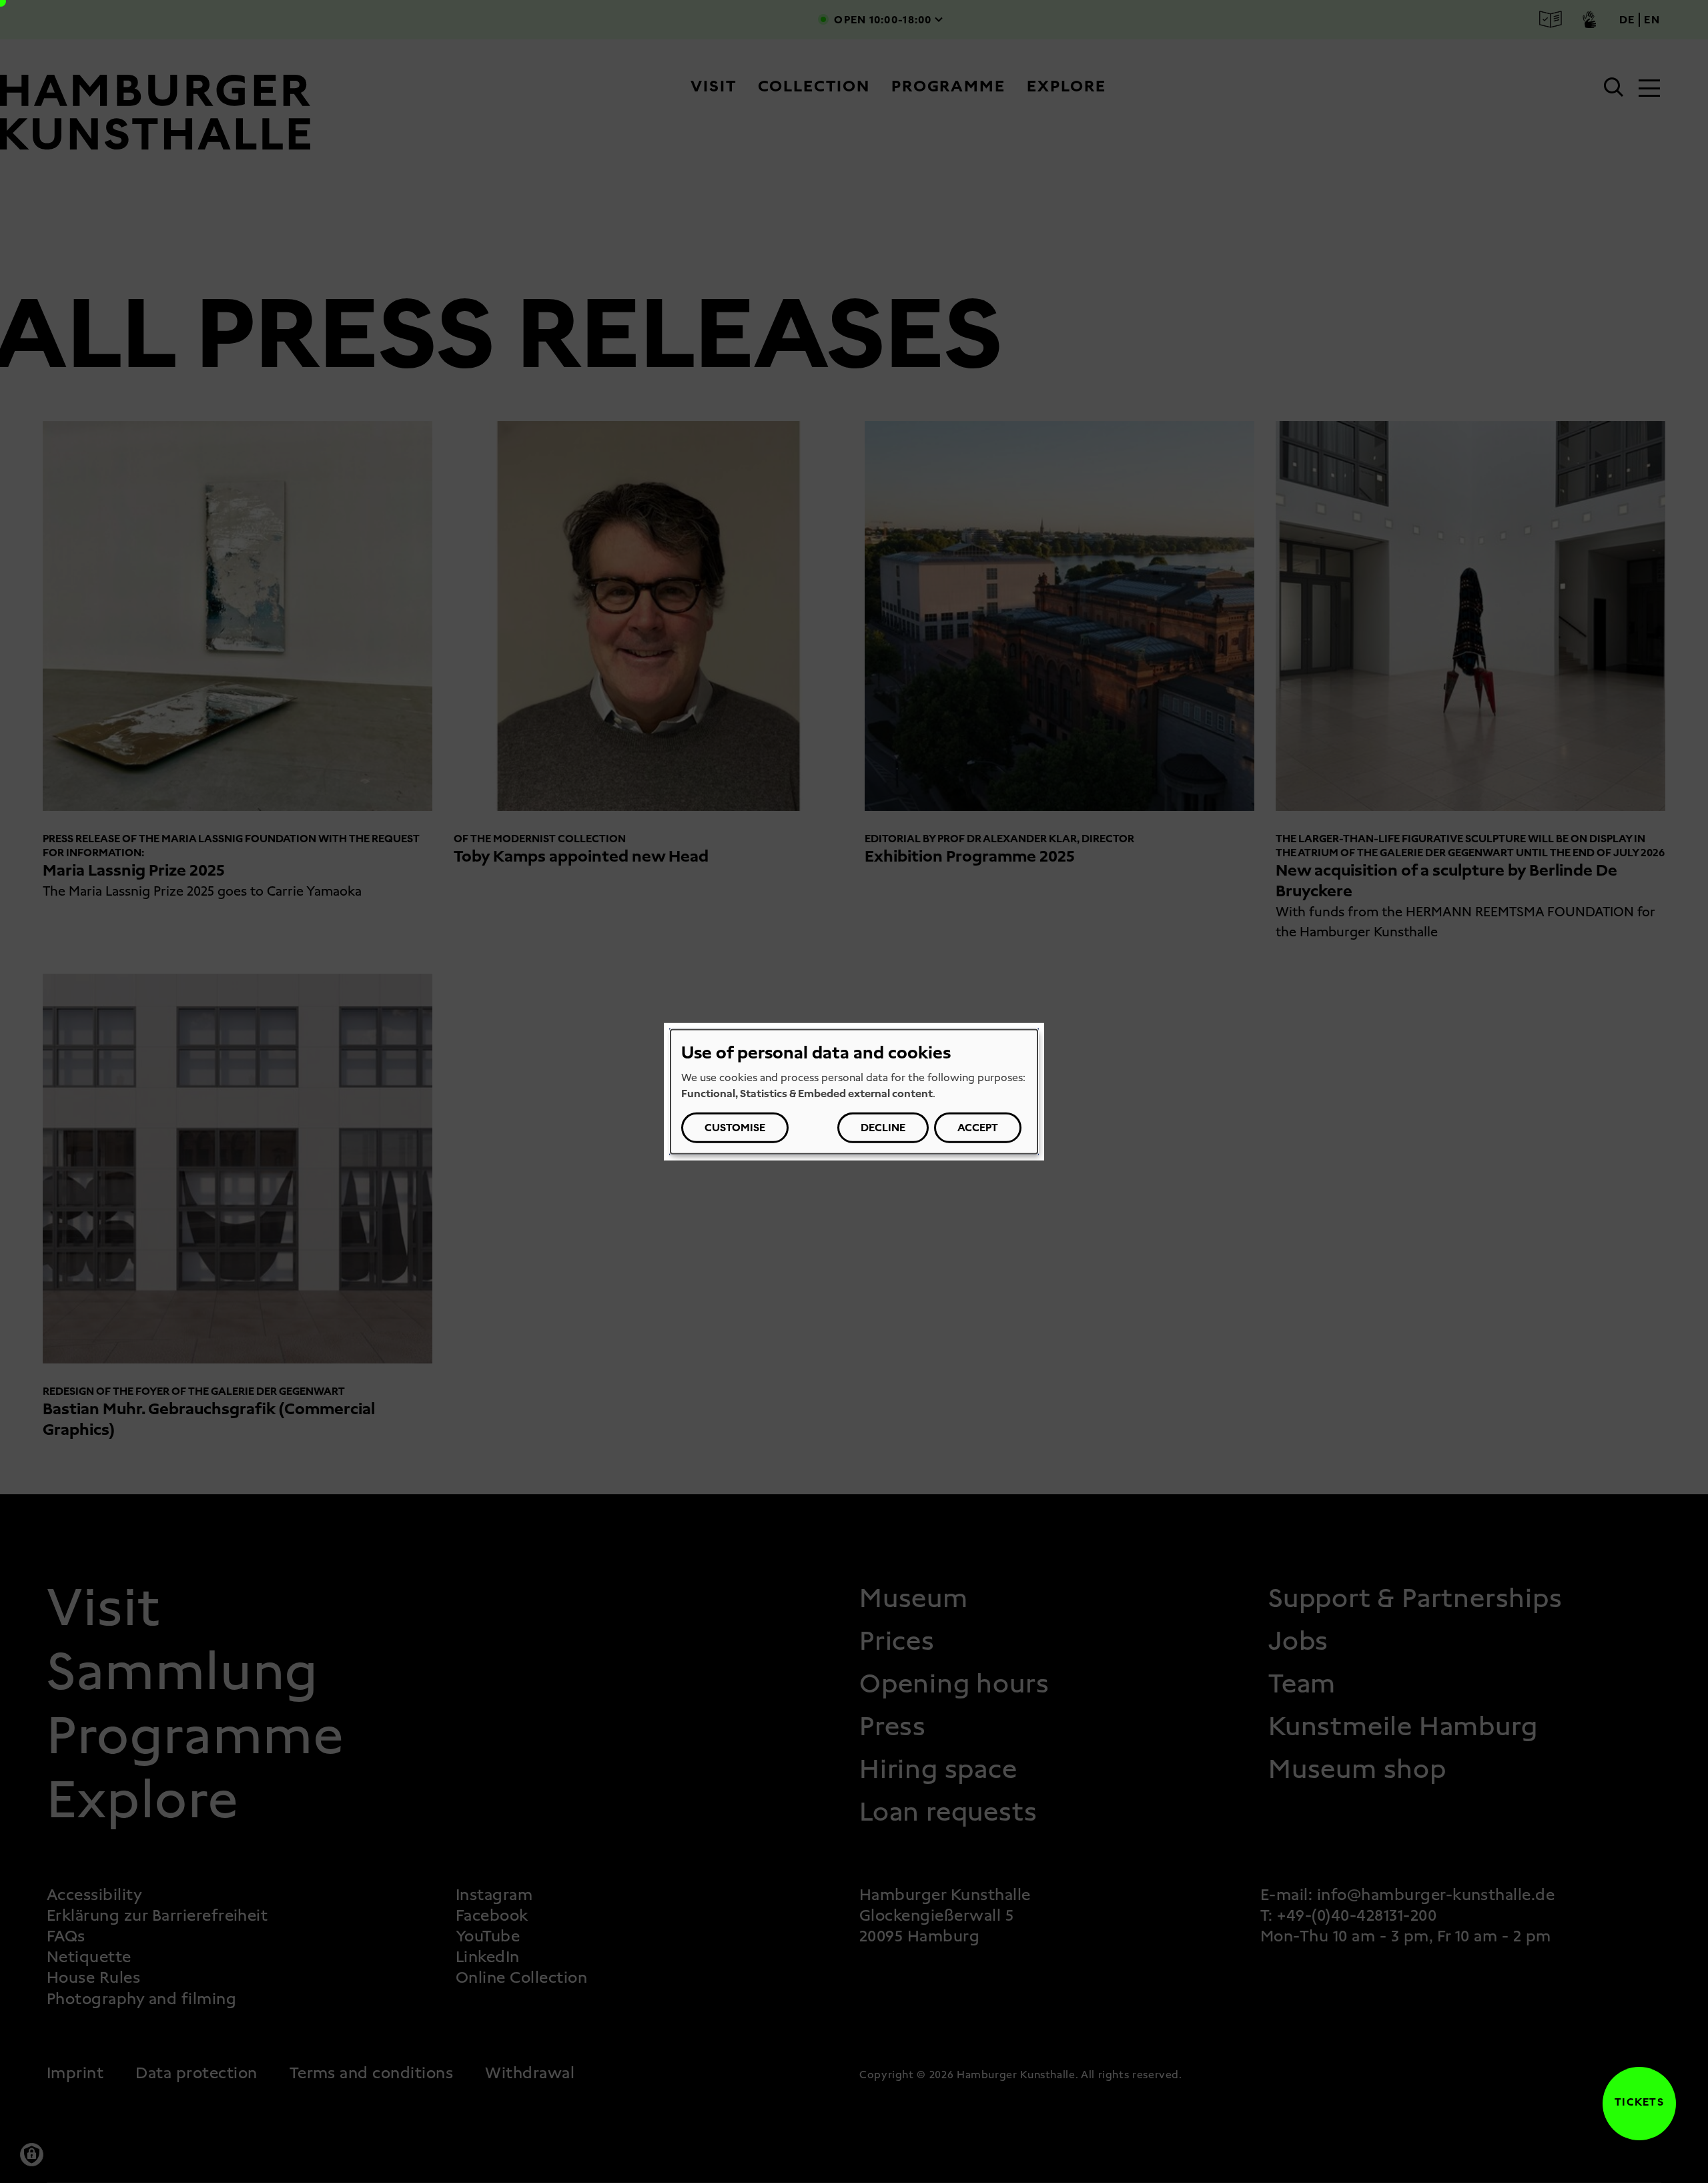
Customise (735, 1128)
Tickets (1633, 2102)
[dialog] (854, 1091)
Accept (978, 1128)
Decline (883, 1128)
